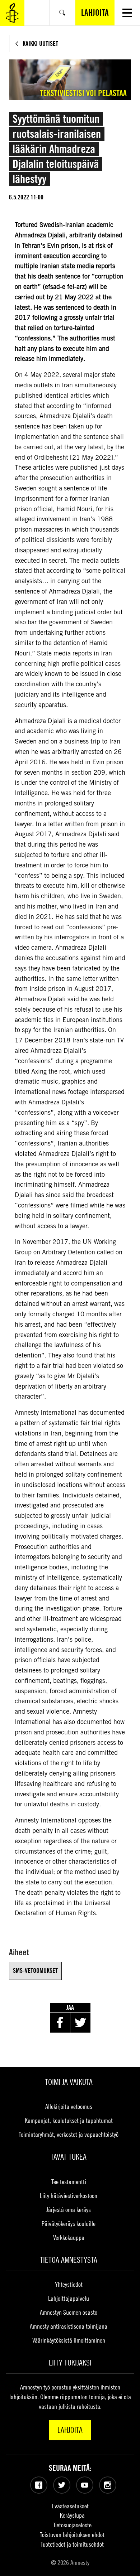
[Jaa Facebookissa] (60, 2023)
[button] (127, 13)
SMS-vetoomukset (35, 1970)
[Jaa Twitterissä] (80, 2023)
